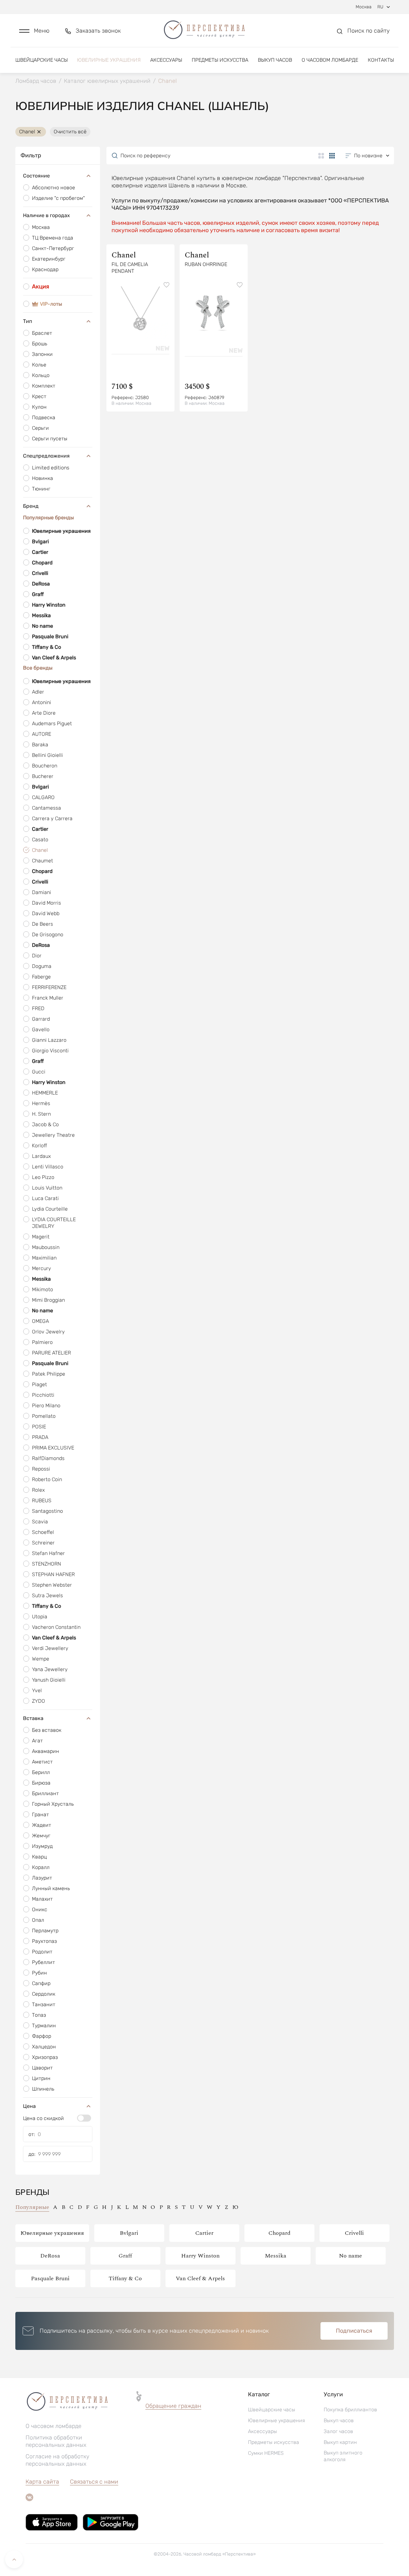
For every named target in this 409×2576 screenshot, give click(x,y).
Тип (27, 321)
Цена (29, 2106)
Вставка (33, 1718)
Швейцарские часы (42, 60)
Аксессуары (166, 60)
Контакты (381, 60)
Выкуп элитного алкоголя (343, 2456)
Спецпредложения (46, 456)
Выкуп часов (275, 60)
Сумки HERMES (266, 2453)
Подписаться (354, 2331)
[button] (34, 31)
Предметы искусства (220, 60)
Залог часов (338, 2431)
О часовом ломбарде (330, 60)
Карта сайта (42, 2482)
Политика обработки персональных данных (56, 2441)
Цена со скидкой (43, 2118)
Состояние (36, 176)
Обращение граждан (173, 2406)
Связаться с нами (94, 2482)
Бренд (31, 506)
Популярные (32, 2207)
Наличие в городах (46, 215)
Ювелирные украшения (109, 60)
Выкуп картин (340, 2442)
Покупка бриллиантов (350, 2410)
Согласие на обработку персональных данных (58, 2460)
